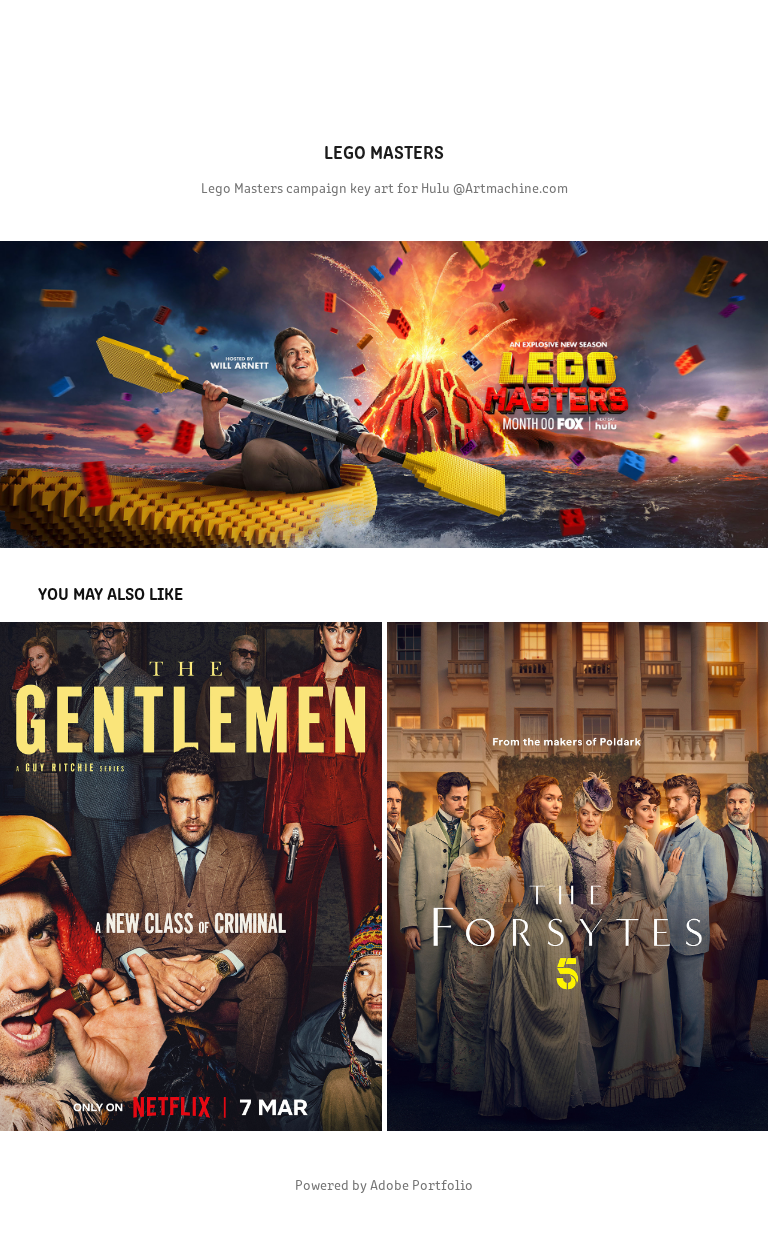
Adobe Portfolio (421, 1184)
